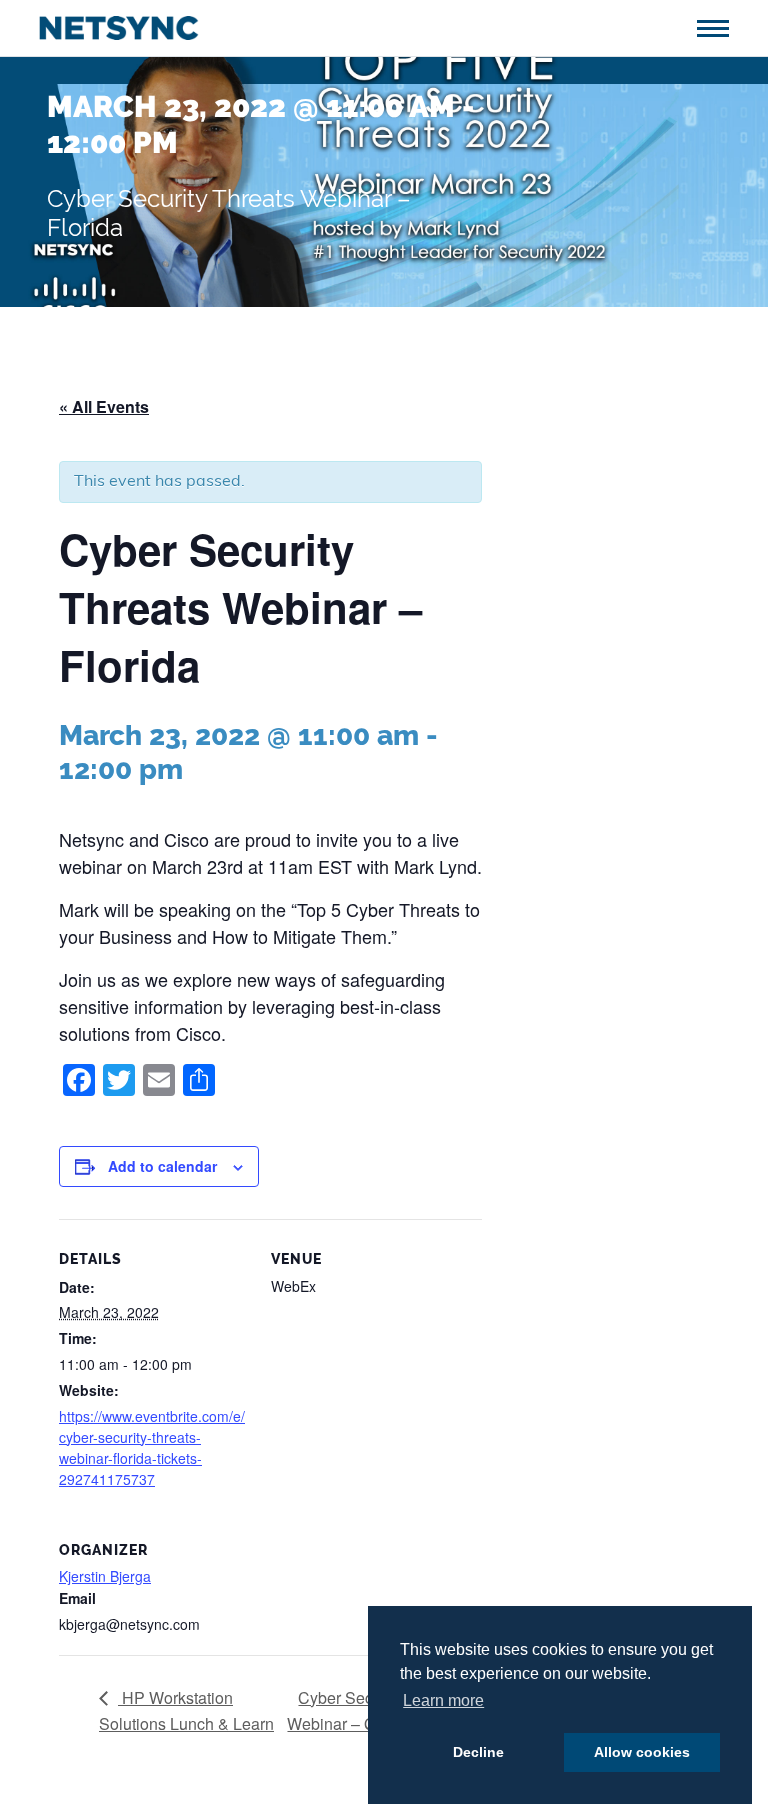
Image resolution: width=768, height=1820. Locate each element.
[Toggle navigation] (720, 26)
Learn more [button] (443, 1700)
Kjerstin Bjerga (105, 1576)
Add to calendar (162, 1166)
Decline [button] (478, 1752)
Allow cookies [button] (642, 1752)
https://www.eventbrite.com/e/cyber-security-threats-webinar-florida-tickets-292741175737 (152, 1447)
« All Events (104, 406)
